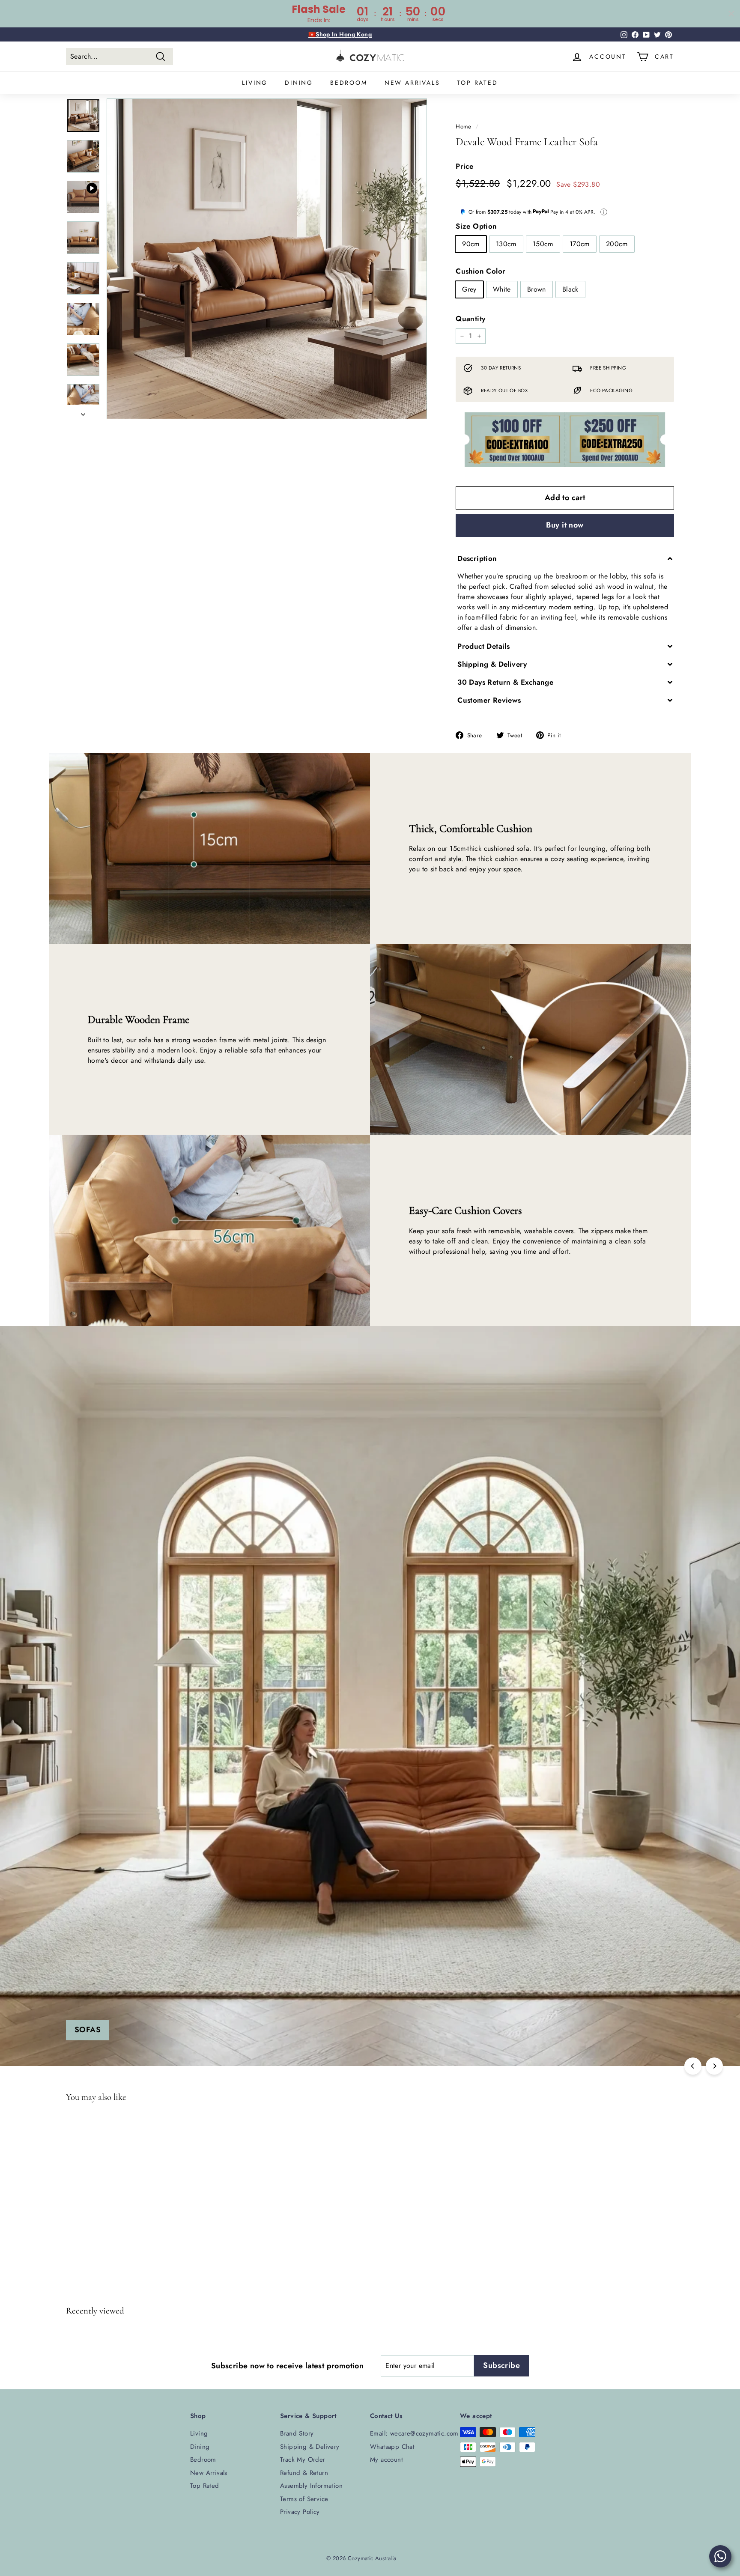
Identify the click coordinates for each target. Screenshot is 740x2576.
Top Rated (477, 83)
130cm (506, 244)
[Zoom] (267, 259)
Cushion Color (480, 271)
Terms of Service (304, 2499)
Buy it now (565, 525)
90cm (471, 244)
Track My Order (303, 2460)
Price (464, 166)
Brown (537, 289)
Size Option (476, 226)
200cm (617, 244)
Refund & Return (304, 2473)
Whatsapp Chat (392, 2447)
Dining (299, 83)
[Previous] (693, 2066)
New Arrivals (412, 83)
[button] (565, 559)
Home (464, 126)
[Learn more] (604, 212)
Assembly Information (311, 2486)
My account (386, 2460)
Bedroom (349, 83)
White (502, 289)
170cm (580, 244)
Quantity (470, 319)
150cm (543, 244)
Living (255, 83)
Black (570, 289)
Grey (469, 289)
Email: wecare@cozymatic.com (414, 2433)
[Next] (83, 412)
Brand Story (297, 2433)
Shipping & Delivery (310, 2447)
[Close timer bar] (731, 14)
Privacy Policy (300, 2512)
